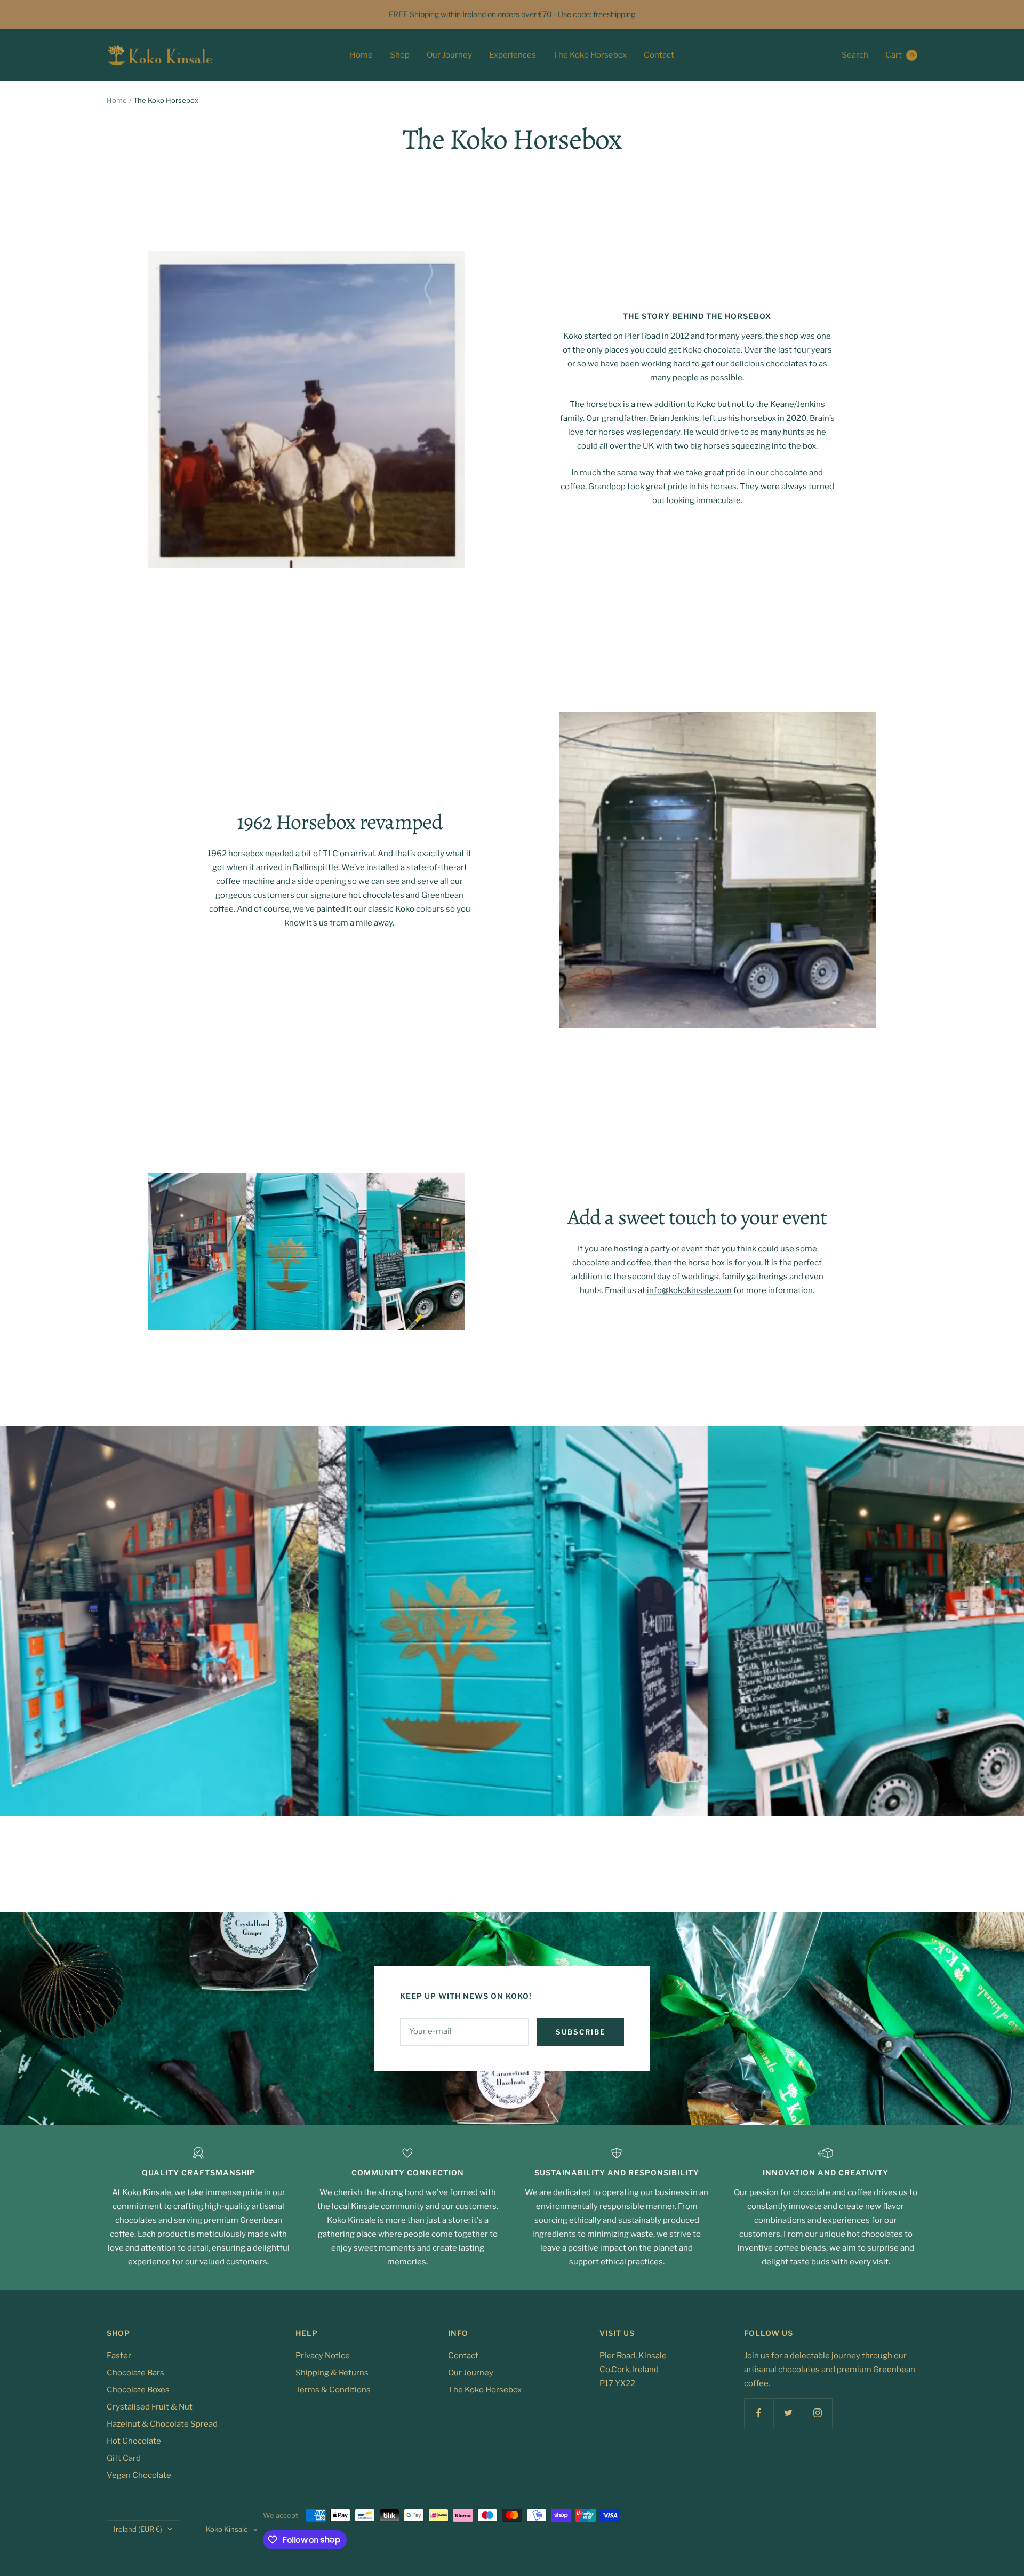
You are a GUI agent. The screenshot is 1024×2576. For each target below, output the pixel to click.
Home (361, 55)
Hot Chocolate (134, 2441)
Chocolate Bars (135, 2373)
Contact (659, 55)
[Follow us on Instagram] (817, 2413)
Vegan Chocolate (139, 2475)
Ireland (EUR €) (138, 2529)
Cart (899, 55)
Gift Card (124, 2458)
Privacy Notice (323, 2356)
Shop (400, 55)
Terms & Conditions (333, 2390)
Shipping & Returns (332, 2373)
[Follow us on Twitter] (788, 2413)
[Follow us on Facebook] (759, 2413)
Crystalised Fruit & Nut (150, 2407)
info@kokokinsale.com (689, 1290)
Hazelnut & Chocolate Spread (162, 2424)
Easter (119, 2356)
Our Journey (449, 55)
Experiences (513, 55)
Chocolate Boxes (138, 2390)
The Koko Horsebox (590, 55)
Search (855, 55)
